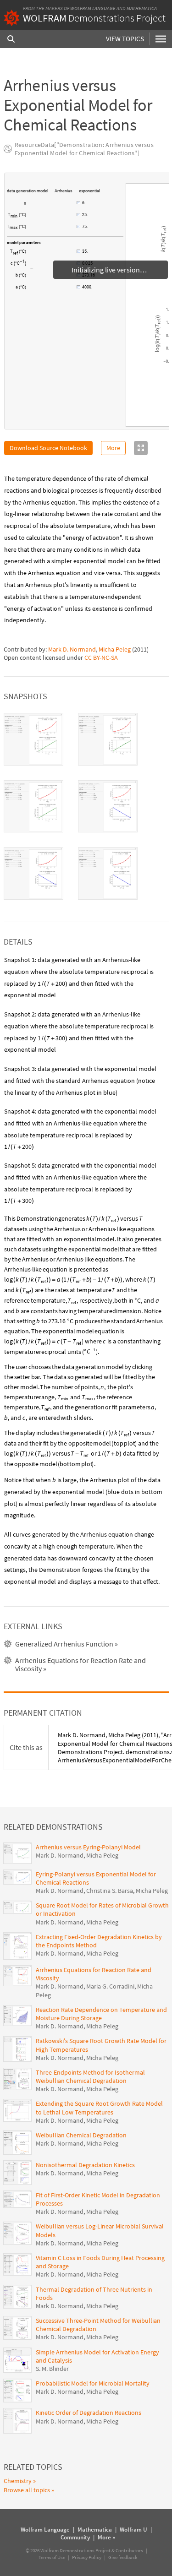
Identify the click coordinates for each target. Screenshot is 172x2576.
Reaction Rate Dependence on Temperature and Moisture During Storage (101, 2014)
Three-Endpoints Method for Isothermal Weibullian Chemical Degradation (90, 2076)
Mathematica (142, 8)
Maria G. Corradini (110, 1986)
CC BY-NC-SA (101, 658)
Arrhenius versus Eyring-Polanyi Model (88, 1847)
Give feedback (123, 2557)
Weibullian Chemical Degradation (81, 2135)
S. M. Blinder (52, 2369)
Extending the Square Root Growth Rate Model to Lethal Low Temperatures (99, 2108)
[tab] (33, 739)
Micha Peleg (115, 649)
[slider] (52, 207)
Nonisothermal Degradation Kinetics (85, 2165)
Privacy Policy (87, 2557)
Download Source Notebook (48, 448)
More (113, 448)
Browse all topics (27, 2490)
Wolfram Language (93, 8)
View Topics (125, 39)
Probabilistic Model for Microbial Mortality (93, 2383)
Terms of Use (52, 2557)
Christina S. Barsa (110, 1891)
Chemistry (18, 2481)
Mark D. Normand (72, 649)
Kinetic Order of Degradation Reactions (89, 2413)
